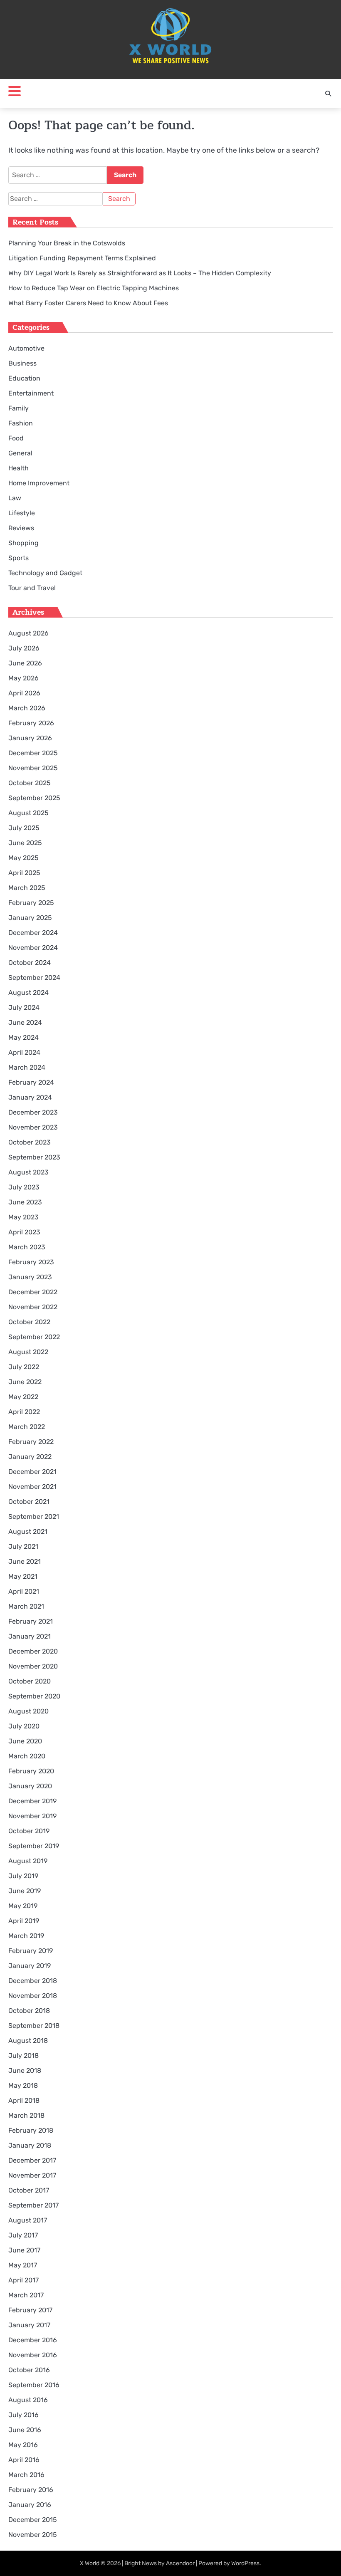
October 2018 (29, 2011)
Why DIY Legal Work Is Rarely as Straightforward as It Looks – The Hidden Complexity (140, 273)
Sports (19, 558)
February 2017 (30, 2310)
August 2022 (28, 1352)
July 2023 (24, 1187)
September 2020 (34, 1696)
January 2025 (30, 918)
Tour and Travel (32, 588)
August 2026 (28, 633)
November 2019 (32, 1816)
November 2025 (33, 768)
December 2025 (33, 753)
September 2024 (34, 978)
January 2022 (30, 1457)
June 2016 (25, 2430)
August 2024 (28, 993)
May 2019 (23, 1906)
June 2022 (25, 1382)
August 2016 (28, 2400)
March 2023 (27, 1247)
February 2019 (31, 1951)
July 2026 (24, 648)
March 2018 (26, 2115)
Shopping (23, 543)
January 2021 (30, 1636)
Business (22, 363)
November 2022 (33, 1307)
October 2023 (30, 1142)
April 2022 (24, 1412)
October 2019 (29, 1831)
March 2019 (26, 1936)
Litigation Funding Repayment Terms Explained (82, 258)
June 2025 (25, 843)
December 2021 (32, 1472)
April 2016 (24, 2460)
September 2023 (34, 1157)
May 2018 (23, 2085)
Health (19, 468)
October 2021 (29, 1502)
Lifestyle (22, 513)
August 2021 (28, 1532)
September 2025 (34, 798)
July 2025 (24, 828)
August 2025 (28, 813)
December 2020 (33, 1651)
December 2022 (33, 1292)
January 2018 (30, 2145)
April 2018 (24, 2100)
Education (24, 378)
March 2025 (27, 888)
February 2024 (31, 1082)
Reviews (21, 528)
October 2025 (30, 783)
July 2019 (23, 1876)
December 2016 (33, 2340)
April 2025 (24, 873)
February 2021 (31, 1621)
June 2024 (25, 1022)
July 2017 (23, 2235)
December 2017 (32, 2160)
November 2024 (33, 948)
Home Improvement (39, 483)
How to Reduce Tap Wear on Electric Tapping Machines (94, 288)
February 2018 (31, 2130)
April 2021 (24, 1591)
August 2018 (28, 2041)
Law (15, 498)
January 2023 (30, 1277)
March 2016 (26, 2475)
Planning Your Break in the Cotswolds (67, 243)
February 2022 (31, 1442)
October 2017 (29, 2190)
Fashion (21, 423)
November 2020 (33, 1666)
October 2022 (29, 1322)
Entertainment (31, 393)
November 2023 (33, 1127)
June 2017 (24, 2250)
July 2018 (23, 2056)
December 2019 (32, 1801)
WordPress (245, 2563)
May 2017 (23, 2265)
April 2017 (23, 2280)
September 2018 (34, 2026)
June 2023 (25, 1202)
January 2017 (29, 2325)
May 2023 (23, 1217)
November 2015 (33, 2535)
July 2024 (24, 1007)
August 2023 (28, 1172)
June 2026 (25, 663)
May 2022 (23, 1397)
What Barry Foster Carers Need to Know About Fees (88, 303)
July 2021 (23, 1546)
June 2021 (25, 1561)
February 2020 (31, 1771)
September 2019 (34, 1846)
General (20, 453)
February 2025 (31, 903)
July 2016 (23, 2415)
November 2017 (32, 2175)
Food (16, 438)
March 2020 (27, 1756)
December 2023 (33, 1112)
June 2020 (25, 1741)
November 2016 (33, 2355)
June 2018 (25, 2070)
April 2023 (24, 1232)
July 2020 (24, 1726)
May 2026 (23, 678)
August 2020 (28, 1711)
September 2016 (34, 2385)
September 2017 (33, 2205)
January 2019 (30, 1966)
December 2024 (33, 933)
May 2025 (23, 858)
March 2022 (27, 1427)
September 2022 (34, 1337)
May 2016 (23, 2445)
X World (90, 2563)
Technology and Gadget (45, 573)
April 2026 (24, 693)
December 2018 (33, 1981)
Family (19, 408)
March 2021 (26, 1606)
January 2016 (30, 2505)
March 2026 (27, 708)
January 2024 (30, 1097)
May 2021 (23, 1576)
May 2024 (23, 1037)
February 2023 (31, 1262)
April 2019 (24, 1921)
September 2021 (34, 1517)
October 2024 (30, 963)
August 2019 (28, 1861)
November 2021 (32, 1487)
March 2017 (26, 2295)
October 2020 (30, 1681)
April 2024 (24, 1052)
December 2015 (33, 2520)
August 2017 (28, 2220)
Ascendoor (180, 2563)
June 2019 (25, 1891)
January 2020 (30, 1786)
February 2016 (31, 2490)
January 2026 (30, 738)
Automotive (26, 348)
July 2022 (24, 1367)
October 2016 (29, 2370)
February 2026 (31, 723)
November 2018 (33, 1996)
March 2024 (27, 1067)
